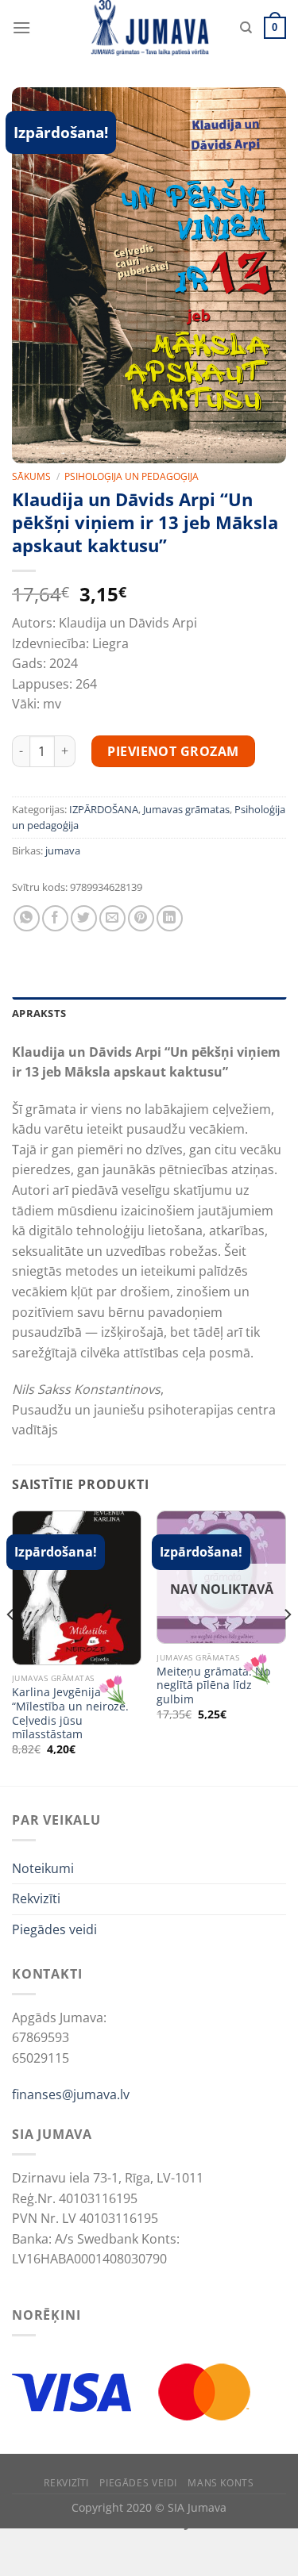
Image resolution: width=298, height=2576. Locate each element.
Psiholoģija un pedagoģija (132, 476)
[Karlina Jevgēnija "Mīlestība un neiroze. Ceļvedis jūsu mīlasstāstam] (77, 1588)
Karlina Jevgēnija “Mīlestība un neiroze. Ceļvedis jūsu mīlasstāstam (70, 1713)
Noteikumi (43, 1868)
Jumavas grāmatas (186, 809)
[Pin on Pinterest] (141, 918)
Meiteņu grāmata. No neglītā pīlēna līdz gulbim (213, 1685)
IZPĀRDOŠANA (104, 809)
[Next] (287, 1647)
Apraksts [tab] (39, 1013)
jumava (63, 850)
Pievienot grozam (173, 751)
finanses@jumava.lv (71, 2094)
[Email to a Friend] (112, 918)
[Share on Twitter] (84, 918)
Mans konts (221, 2483)
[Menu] (21, 27)
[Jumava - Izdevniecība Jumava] (149, 28)
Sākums (31, 476)
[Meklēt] (246, 28)
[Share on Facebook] (55, 918)
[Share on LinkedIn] (170, 918)
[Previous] (11, 1647)
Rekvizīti (36, 1898)
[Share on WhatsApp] (27, 918)
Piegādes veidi (54, 1929)
